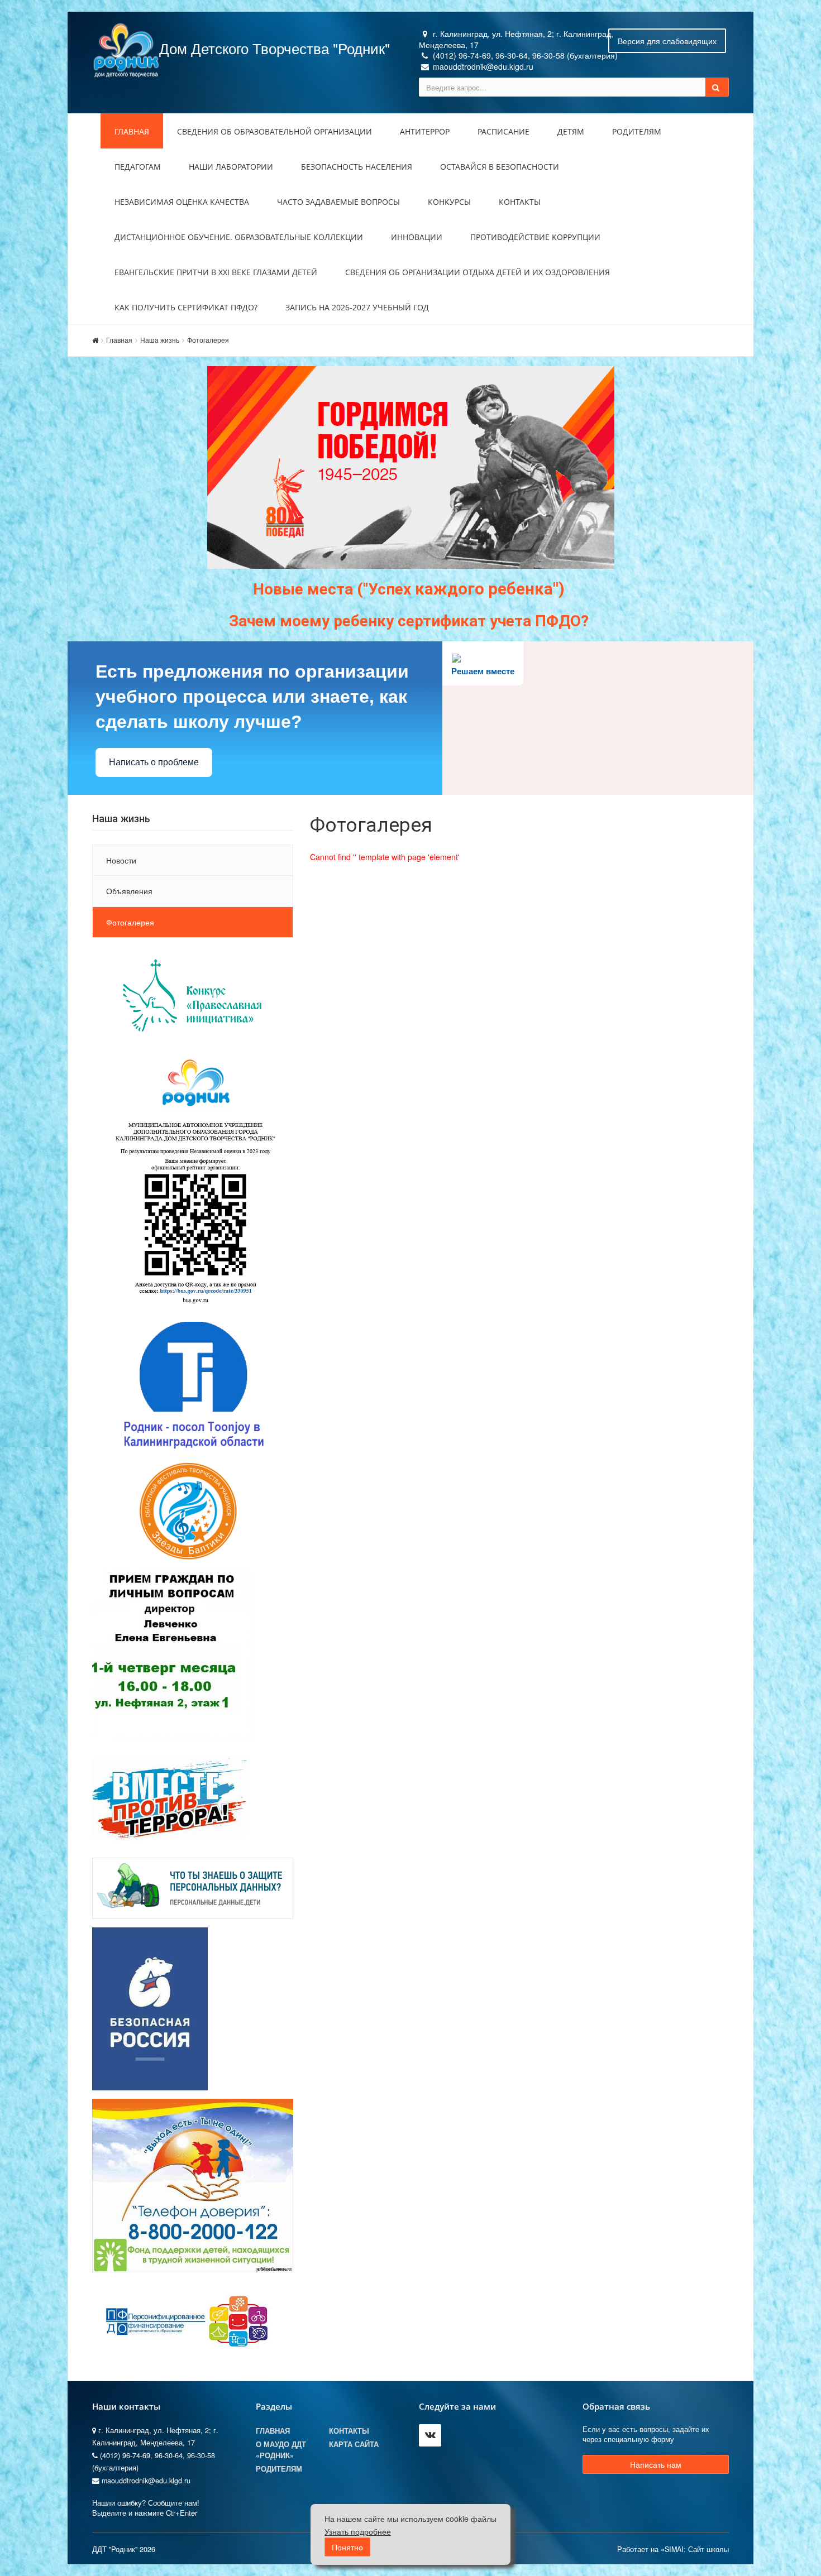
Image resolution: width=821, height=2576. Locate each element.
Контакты (520, 202)
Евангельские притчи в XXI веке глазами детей (216, 272)
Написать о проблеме (154, 762)
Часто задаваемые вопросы (338, 202)
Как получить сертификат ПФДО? (186, 307)
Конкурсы (449, 202)
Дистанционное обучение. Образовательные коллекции (239, 237)
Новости (121, 860)
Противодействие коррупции (535, 237)
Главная (132, 131)
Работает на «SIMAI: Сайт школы (673, 2549)
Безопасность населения (357, 167)
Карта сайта (354, 2444)
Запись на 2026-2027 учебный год (357, 307)
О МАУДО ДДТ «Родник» (281, 2450)
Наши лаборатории (231, 167)
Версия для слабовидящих (667, 41)
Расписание (503, 131)
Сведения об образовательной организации (275, 131)
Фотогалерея (208, 340)
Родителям (637, 131)
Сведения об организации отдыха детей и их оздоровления (478, 272)
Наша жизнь (160, 340)
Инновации (417, 237)
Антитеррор (425, 131)
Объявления (129, 891)
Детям (571, 131)
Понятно (347, 2547)
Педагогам (138, 167)
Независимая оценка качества (182, 202)
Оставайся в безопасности (500, 167)
